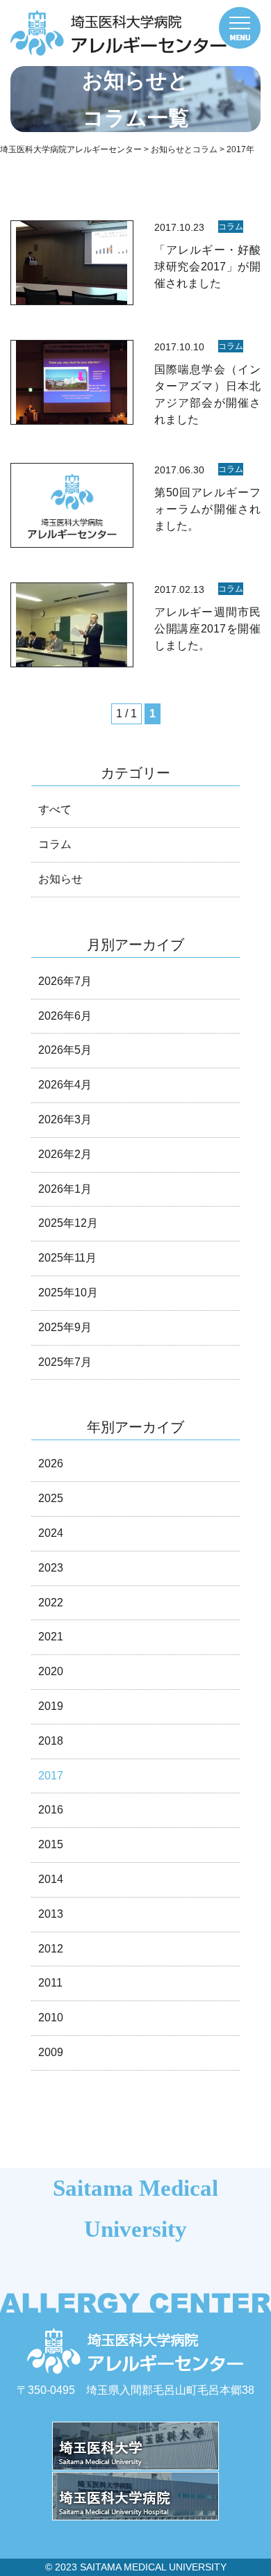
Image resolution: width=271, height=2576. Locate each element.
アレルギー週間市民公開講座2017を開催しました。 (207, 629)
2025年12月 (68, 1223)
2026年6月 (65, 1016)
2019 (51, 1706)
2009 (51, 2052)
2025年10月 (68, 1293)
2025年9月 (65, 1327)
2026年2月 (65, 1154)
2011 (50, 1983)
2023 (51, 1568)
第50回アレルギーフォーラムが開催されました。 (207, 509)
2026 (51, 1464)
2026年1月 (65, 1189)
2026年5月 (65, 1050)
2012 (51, 1949)
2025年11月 (67, 1258)
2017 (51, 1776)
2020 (51, 1671)
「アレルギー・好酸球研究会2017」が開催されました (207, 267)
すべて (55, 809)
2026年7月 (65, 981)
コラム (231, 227)
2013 (51, 1914)
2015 (51, 1844)
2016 (51, 1810)
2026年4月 (65, 1085)
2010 (51, 2017)
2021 (51, 1637)
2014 (51, 1879)
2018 (51, 1741)
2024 (51, 1533)
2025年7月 (65, 1362)
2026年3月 (65, 1119)
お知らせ (60, 879)
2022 (51, 1603)
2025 (51, 1498)
